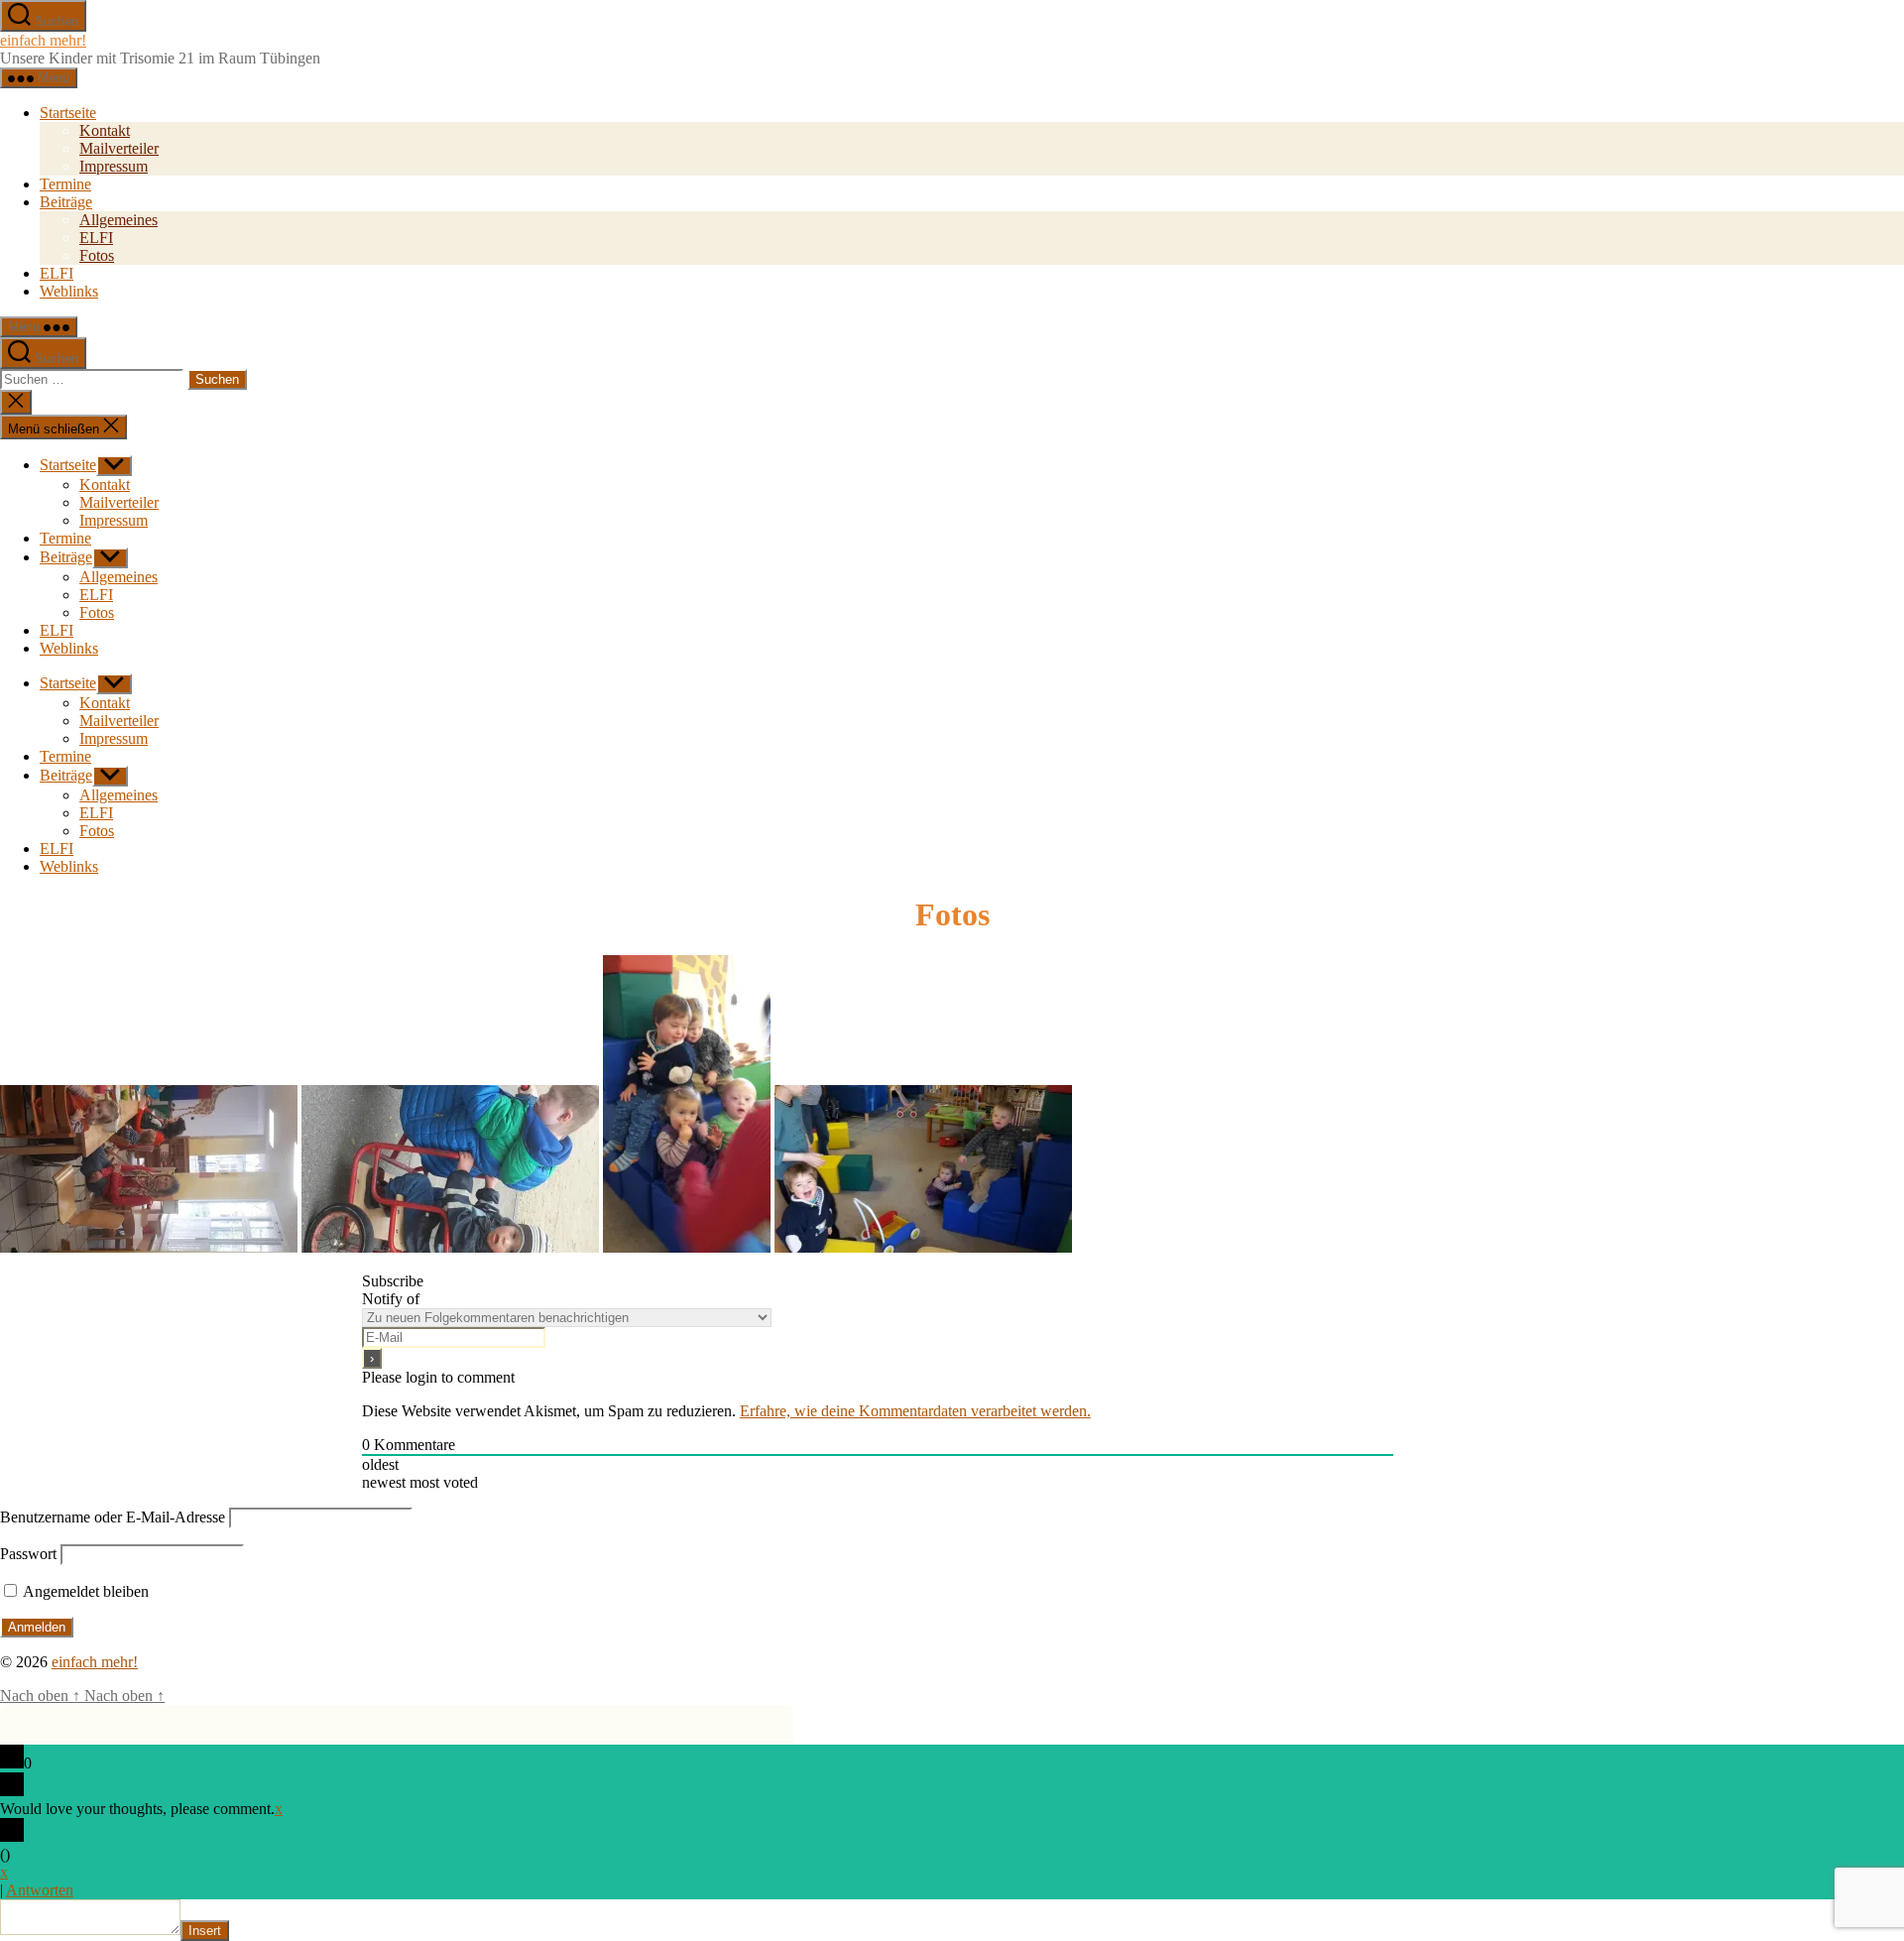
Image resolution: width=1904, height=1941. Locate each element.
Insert (205, 1931)
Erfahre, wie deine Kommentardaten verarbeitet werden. (915, 1411)
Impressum (114, 166)
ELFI (96, 238)
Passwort (28, 1554)
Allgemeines (119, 220)
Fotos (97, 255)
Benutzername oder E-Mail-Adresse (113, 1517)
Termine (65, 184)
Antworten (40, 1890)
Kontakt (105, 130)
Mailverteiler (119, 148)
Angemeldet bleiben (84, 1591)
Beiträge (66, 202)
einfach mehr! (43, 40)
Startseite (68, 113)
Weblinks (69, 291)
